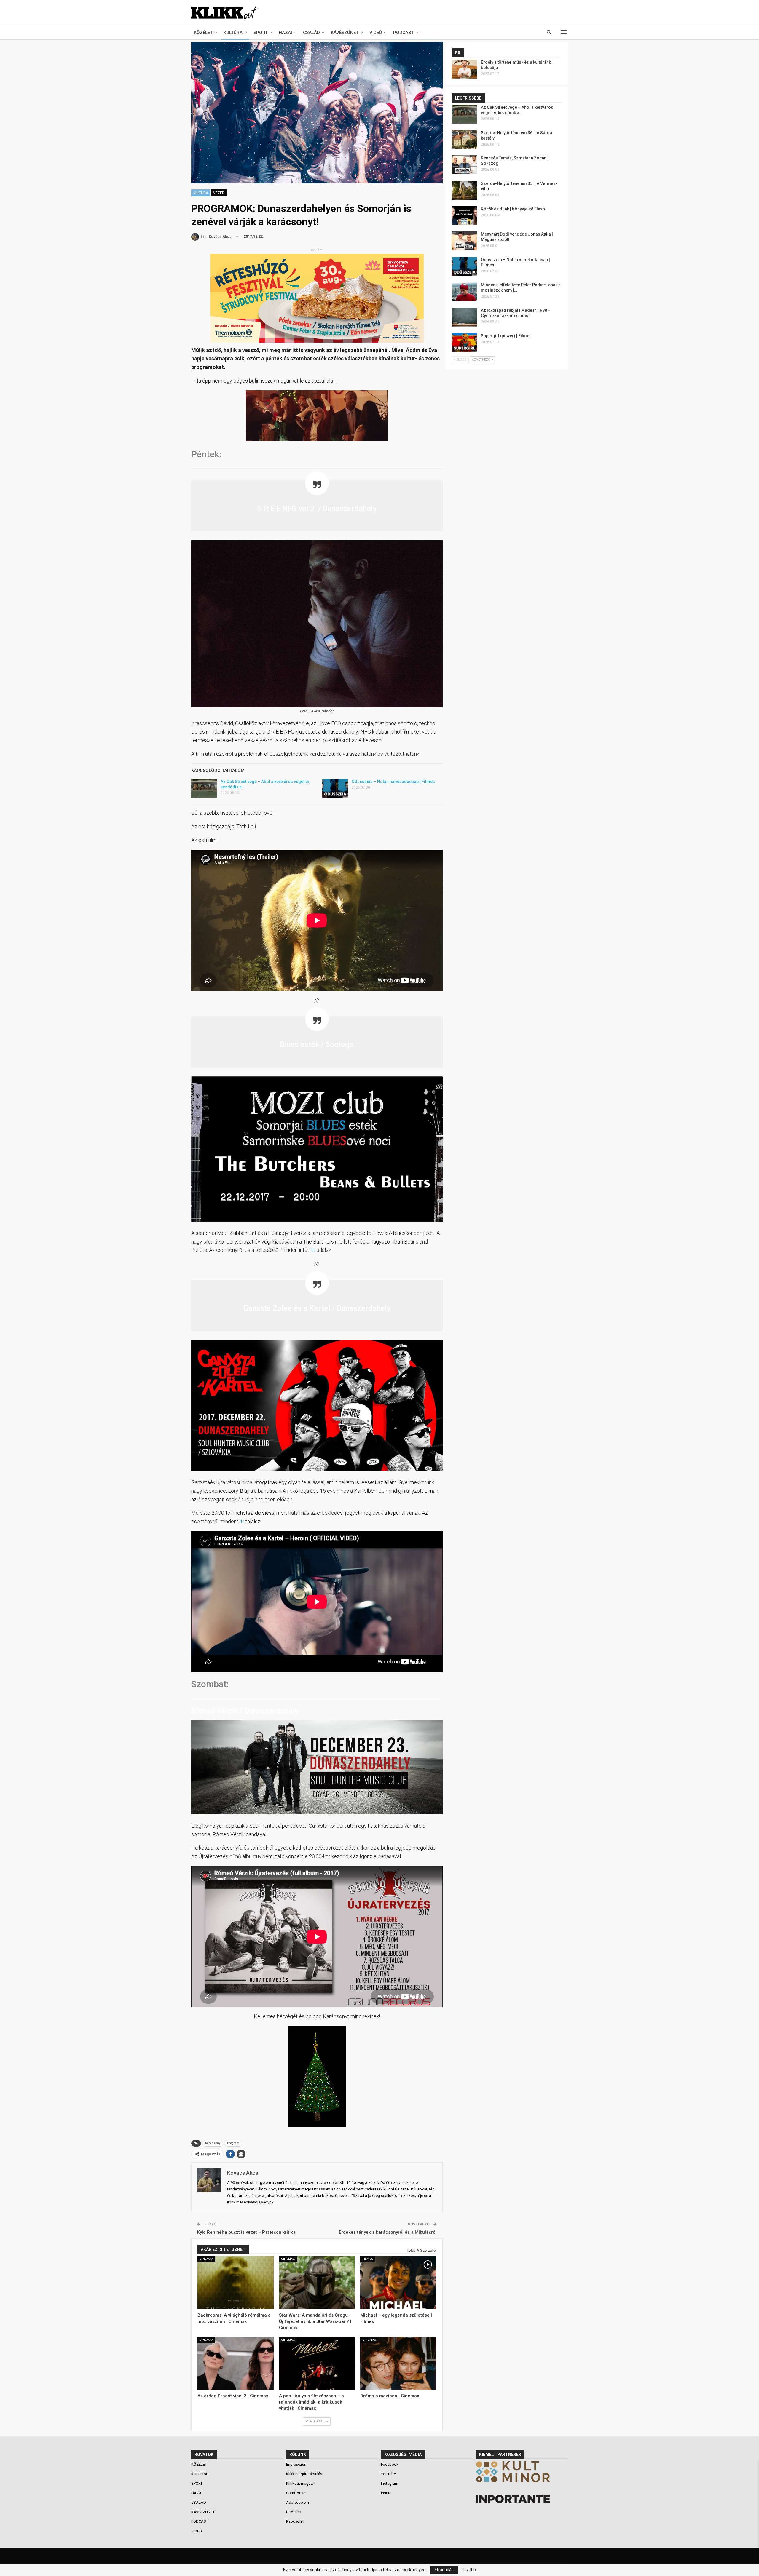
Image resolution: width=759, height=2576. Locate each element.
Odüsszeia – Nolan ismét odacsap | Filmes (393, 782)
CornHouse (296, 2493)
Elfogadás (444, 2570)
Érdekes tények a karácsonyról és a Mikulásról (388, 2232)
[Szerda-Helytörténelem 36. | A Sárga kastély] (464, 140)
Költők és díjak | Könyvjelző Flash (513, 209)
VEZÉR (219, 193)
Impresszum (297, 2464)
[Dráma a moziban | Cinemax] (398, 2364)
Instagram (390, 2483)
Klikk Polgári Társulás (304, 2474)
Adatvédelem (298, 2502)
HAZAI (285, 33)
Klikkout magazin (301, 2483)
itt (313, 1250)
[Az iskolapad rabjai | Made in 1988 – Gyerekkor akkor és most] (464, 317)
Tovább (469, 2570)
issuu (386, 2493)
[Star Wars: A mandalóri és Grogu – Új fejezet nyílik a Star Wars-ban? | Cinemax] (317, 2283)
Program (233, 2143)
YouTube (388, 2474)
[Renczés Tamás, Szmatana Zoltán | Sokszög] (464, 165)
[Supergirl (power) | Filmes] (464, 343)
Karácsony (213, 2143)
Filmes (368, 2259)
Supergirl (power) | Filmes (506, 336)
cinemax (206, 2259)
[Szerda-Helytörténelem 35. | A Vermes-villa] (464, 190)
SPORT (261, 33)
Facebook (390, 2464)
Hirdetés (293, 2512)
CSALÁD (311, 33)
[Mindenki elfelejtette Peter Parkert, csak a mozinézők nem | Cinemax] (464, 292)
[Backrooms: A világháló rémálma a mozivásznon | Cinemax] (236, 2283)
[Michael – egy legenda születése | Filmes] (398, 2283)
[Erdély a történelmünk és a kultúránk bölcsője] (464, 69)
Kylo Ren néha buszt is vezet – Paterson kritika (246, 2232)
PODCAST (403, 33)
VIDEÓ (376, 33)
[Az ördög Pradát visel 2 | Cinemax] (236, 2364)
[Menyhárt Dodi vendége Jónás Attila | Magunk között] (464, 241)
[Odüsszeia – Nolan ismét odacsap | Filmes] (335, 788)
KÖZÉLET (203, 33)
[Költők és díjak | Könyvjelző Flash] (464, 216)
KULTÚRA (233, 33)
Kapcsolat (295, 2521)
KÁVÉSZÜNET (345, 33)
